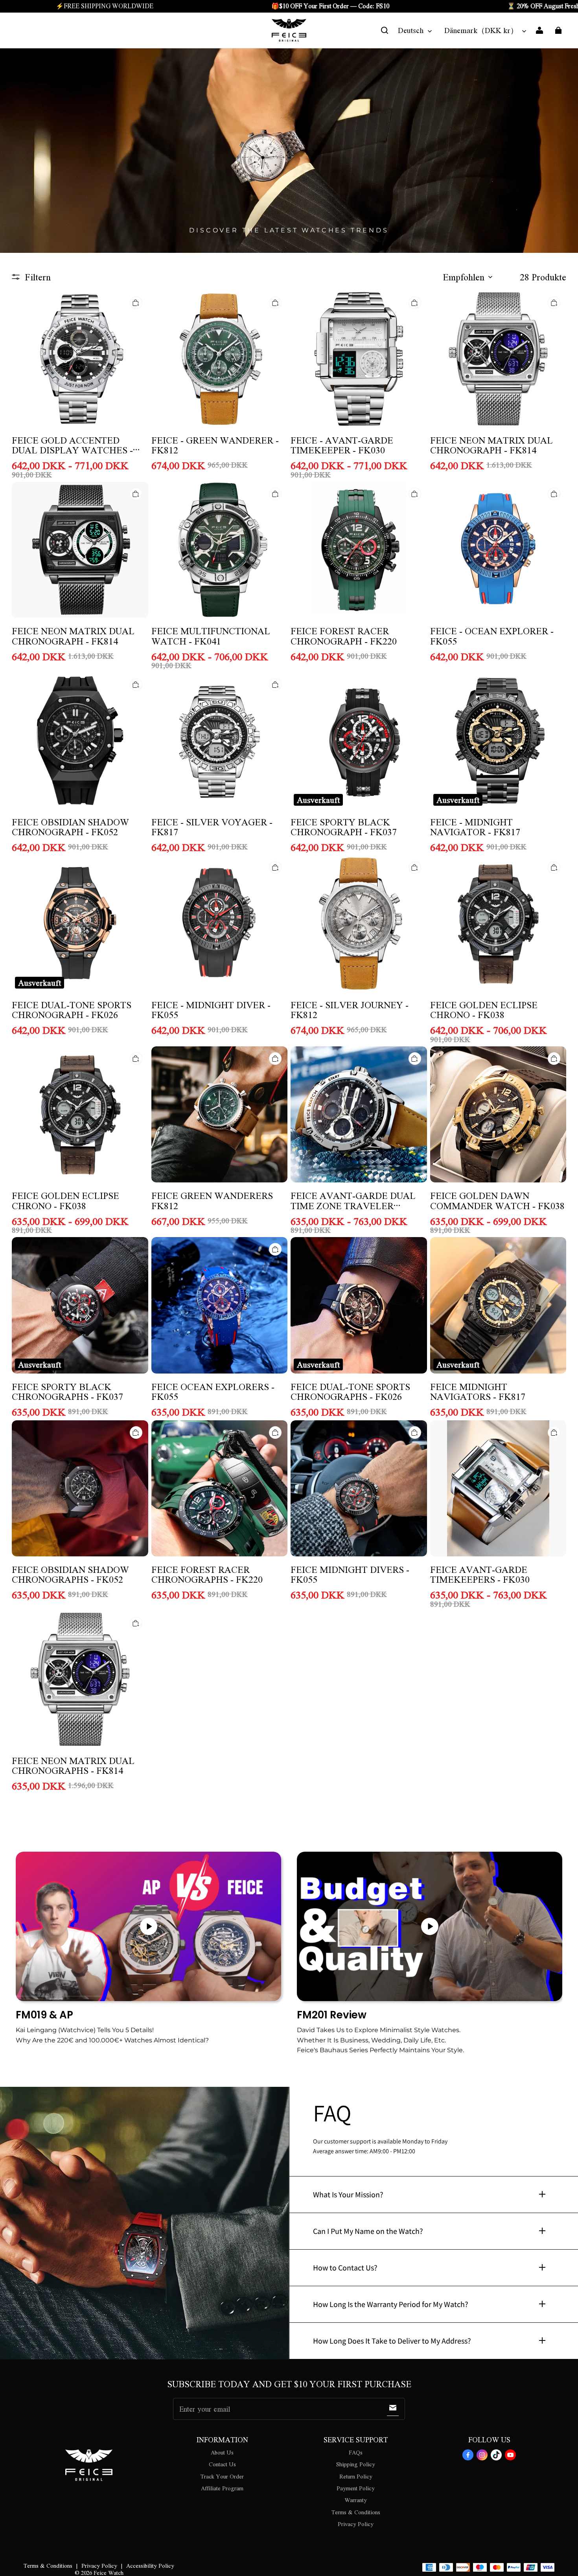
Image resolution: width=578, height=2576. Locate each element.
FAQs (356, 2452)
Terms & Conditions (356, 2512)
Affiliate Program (222, 2488)
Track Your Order (222, 2476)
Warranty (356, 2500)
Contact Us (222, 2464)
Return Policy (356, 2476)
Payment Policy (356, 2488)
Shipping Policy (356, 2464)
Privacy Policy (356, 2524)
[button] (385, 30)
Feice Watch (109, 2572)
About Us (222, 2452)
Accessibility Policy (150, 2565)
